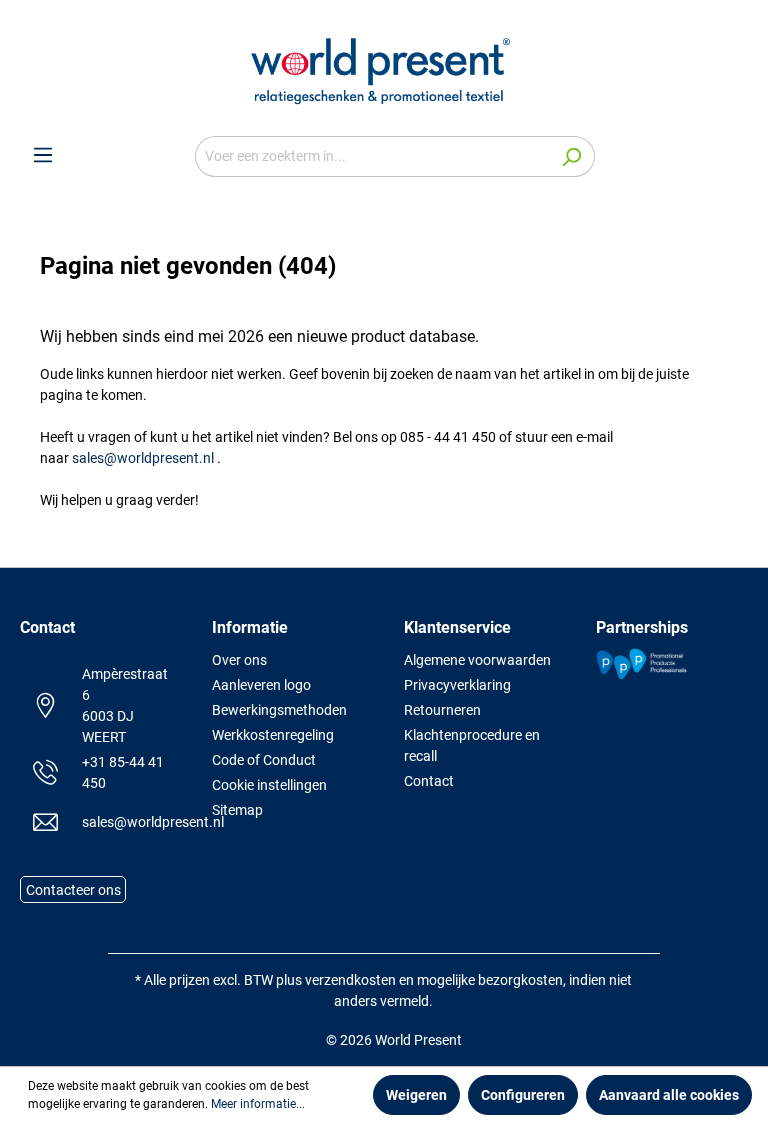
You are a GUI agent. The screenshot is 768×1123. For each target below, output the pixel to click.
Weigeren (416, 1095)
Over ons (239, 660)
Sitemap (237, 810)
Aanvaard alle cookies (669, 1095)
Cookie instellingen (269, 785)
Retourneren (442, 710)
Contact (429, 781)
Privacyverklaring (457, 685)
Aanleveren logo (261, 685)
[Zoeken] (571, 156)
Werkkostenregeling (273, 735)
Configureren (523, 1095)
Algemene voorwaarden (477, 660)
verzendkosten (350, 980)
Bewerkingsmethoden (279, 710)
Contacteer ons (73, 890)
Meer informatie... (258, 1104)
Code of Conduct (264, 760)
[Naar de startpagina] (384, 68)
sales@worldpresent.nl (143, 458)
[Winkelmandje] (736, 157)
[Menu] (43, 155)
